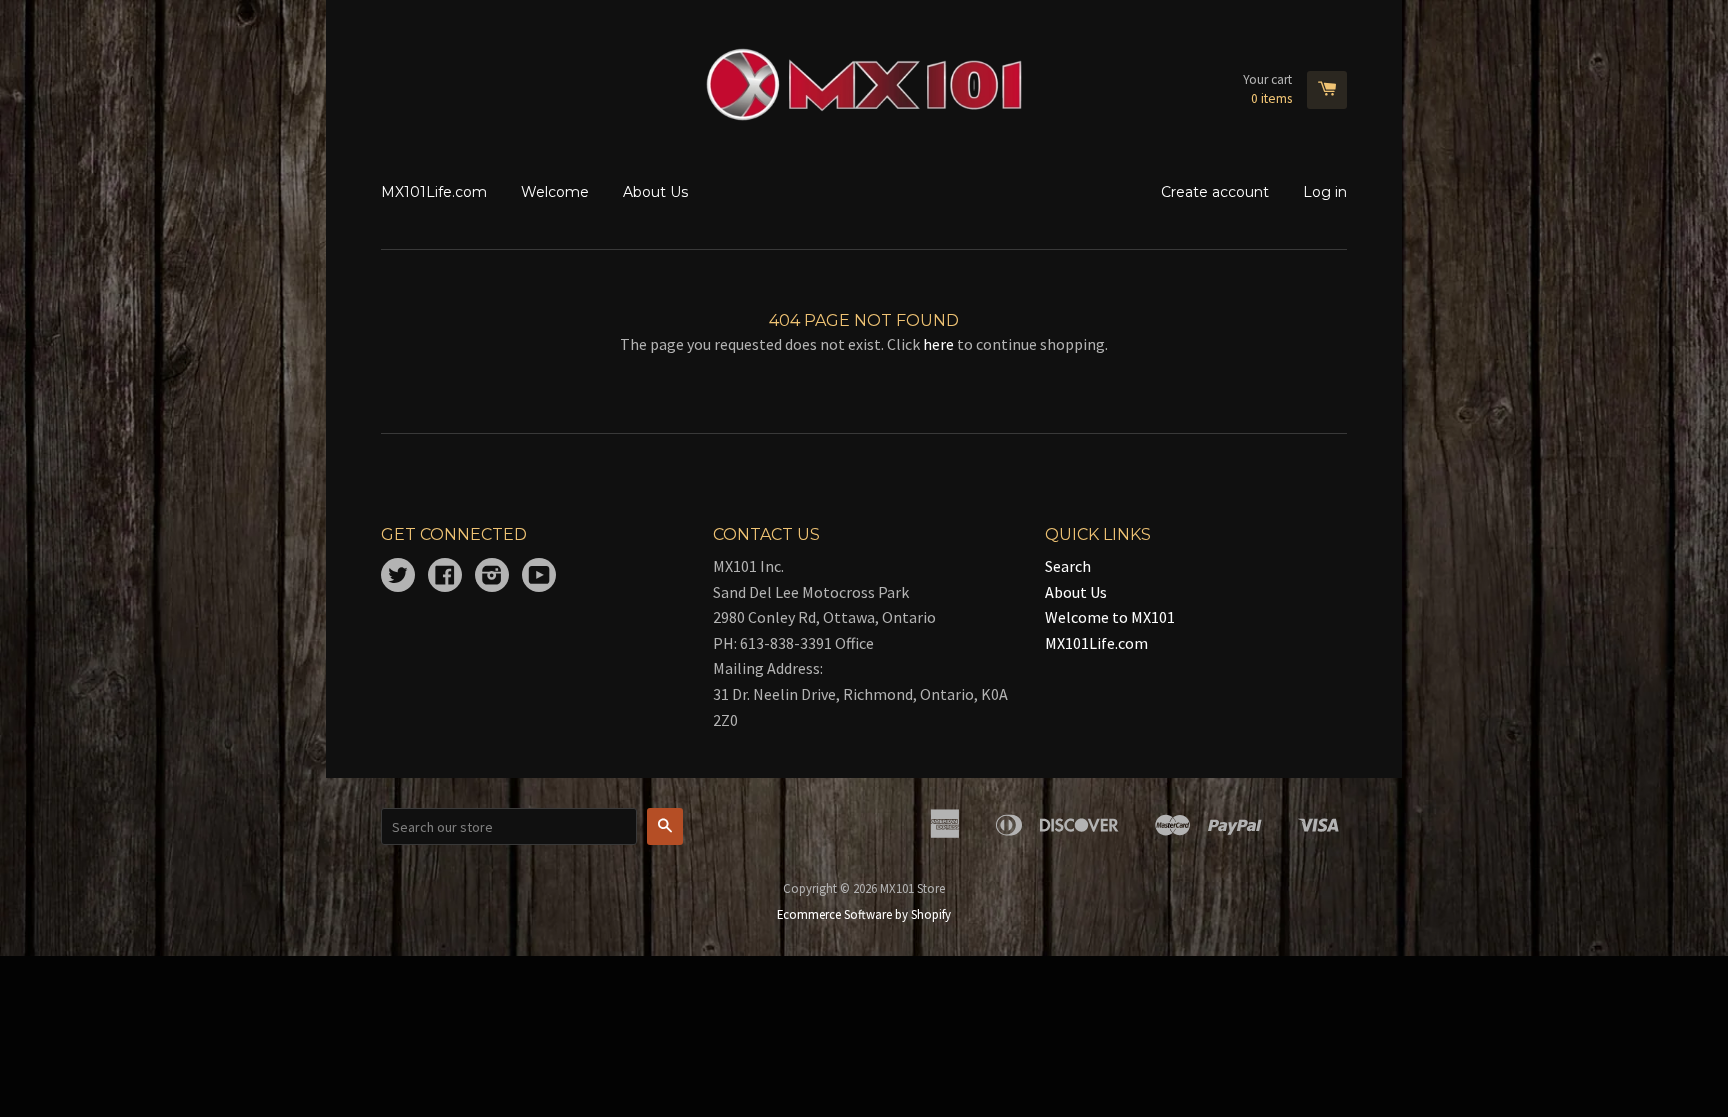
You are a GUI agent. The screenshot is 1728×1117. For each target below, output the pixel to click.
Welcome (555, 192)
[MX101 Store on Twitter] (398, 577)
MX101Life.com (434, 192)
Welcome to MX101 (1110, 617)
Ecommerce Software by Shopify (864, 914)
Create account (1215, 192)
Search (1068, 566)
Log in (1325, 192)
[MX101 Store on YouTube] (539, 577)
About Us (655, 192)
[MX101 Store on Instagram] (492, 577)
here (938, 344)
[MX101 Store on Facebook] (445, 577)
